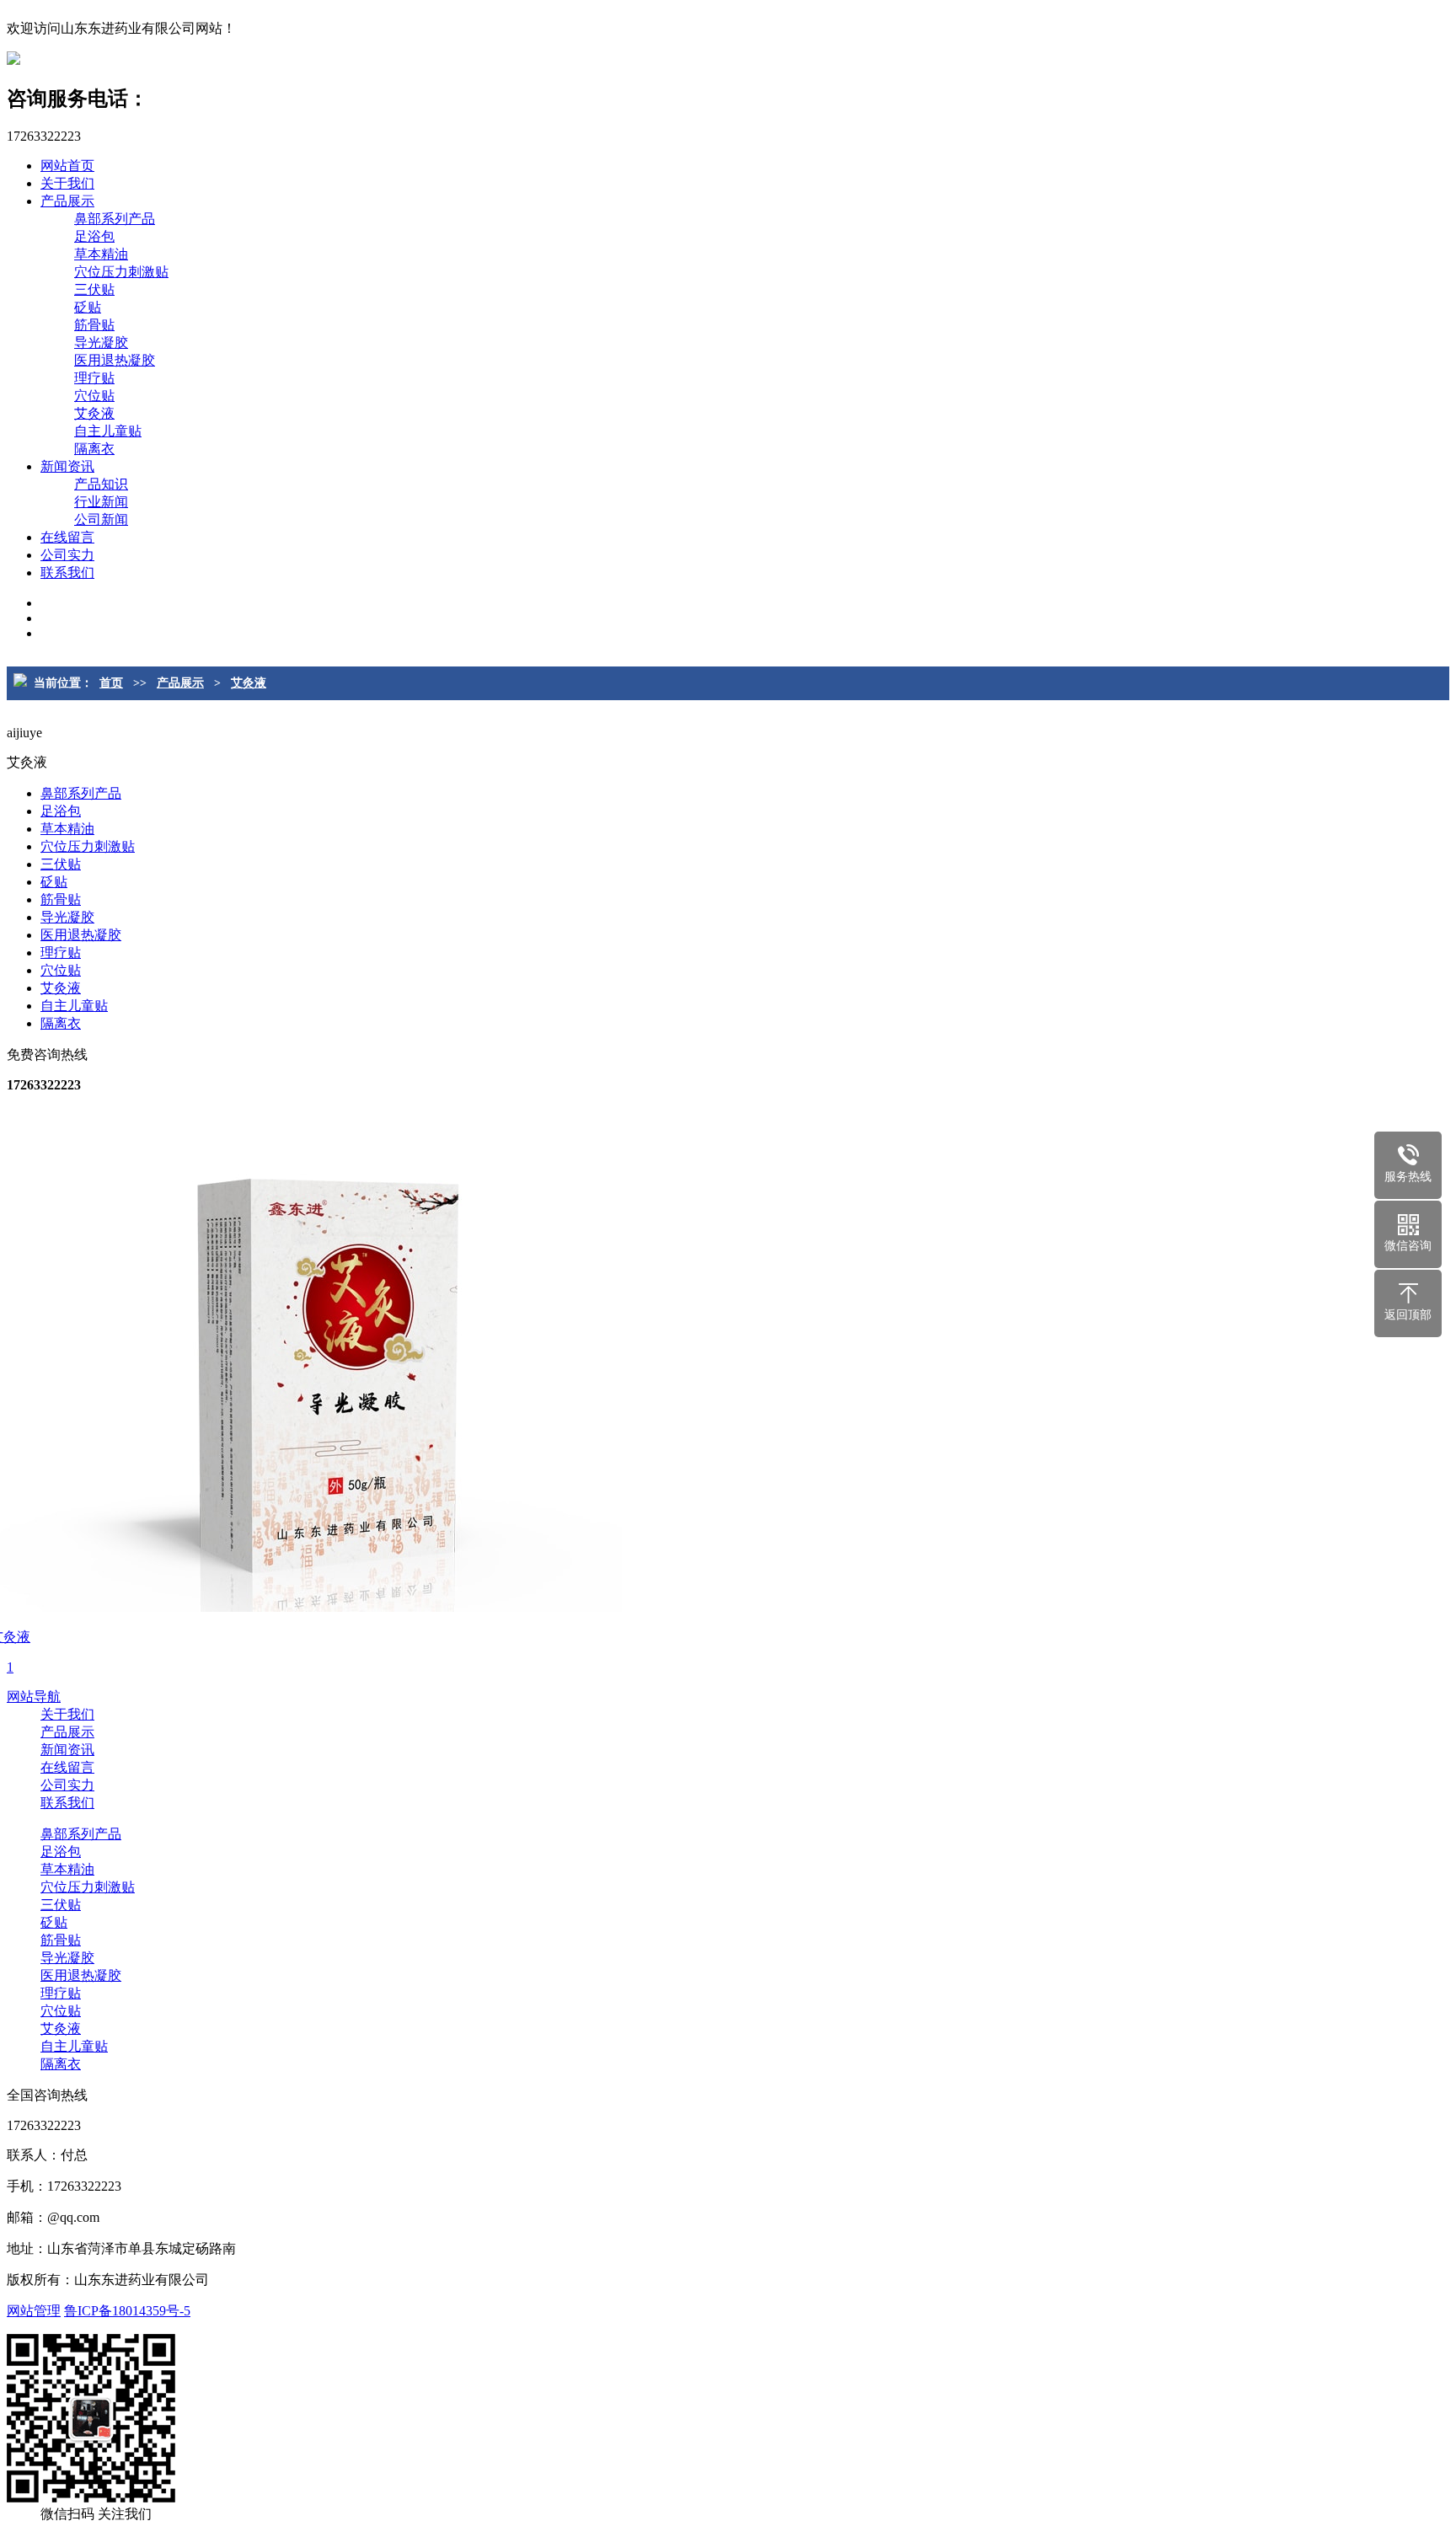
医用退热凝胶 (115, 360)
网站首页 (67, 166)
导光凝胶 (101, 343)
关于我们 (67, 183)
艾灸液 (94, 413)
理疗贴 (94, 378)
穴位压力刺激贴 (121, 272)
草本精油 (101, 254)
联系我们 (67, 573)
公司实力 (67, 555)
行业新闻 (101, 502)
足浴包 (94, 236)
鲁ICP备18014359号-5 (127, 2311)
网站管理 (34, 2311)
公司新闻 (101, 519)
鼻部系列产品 (115, 219)
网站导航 (34, 1697)
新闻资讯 (67, 466)
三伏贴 (94, 289)
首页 (111, 683)
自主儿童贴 (108, 431)
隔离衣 (94, 449)
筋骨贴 (94, 325)
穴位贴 (94, 396)
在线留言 (67, 537)
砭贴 (88, 307)
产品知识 (101, 484)
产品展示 (67, 201)
